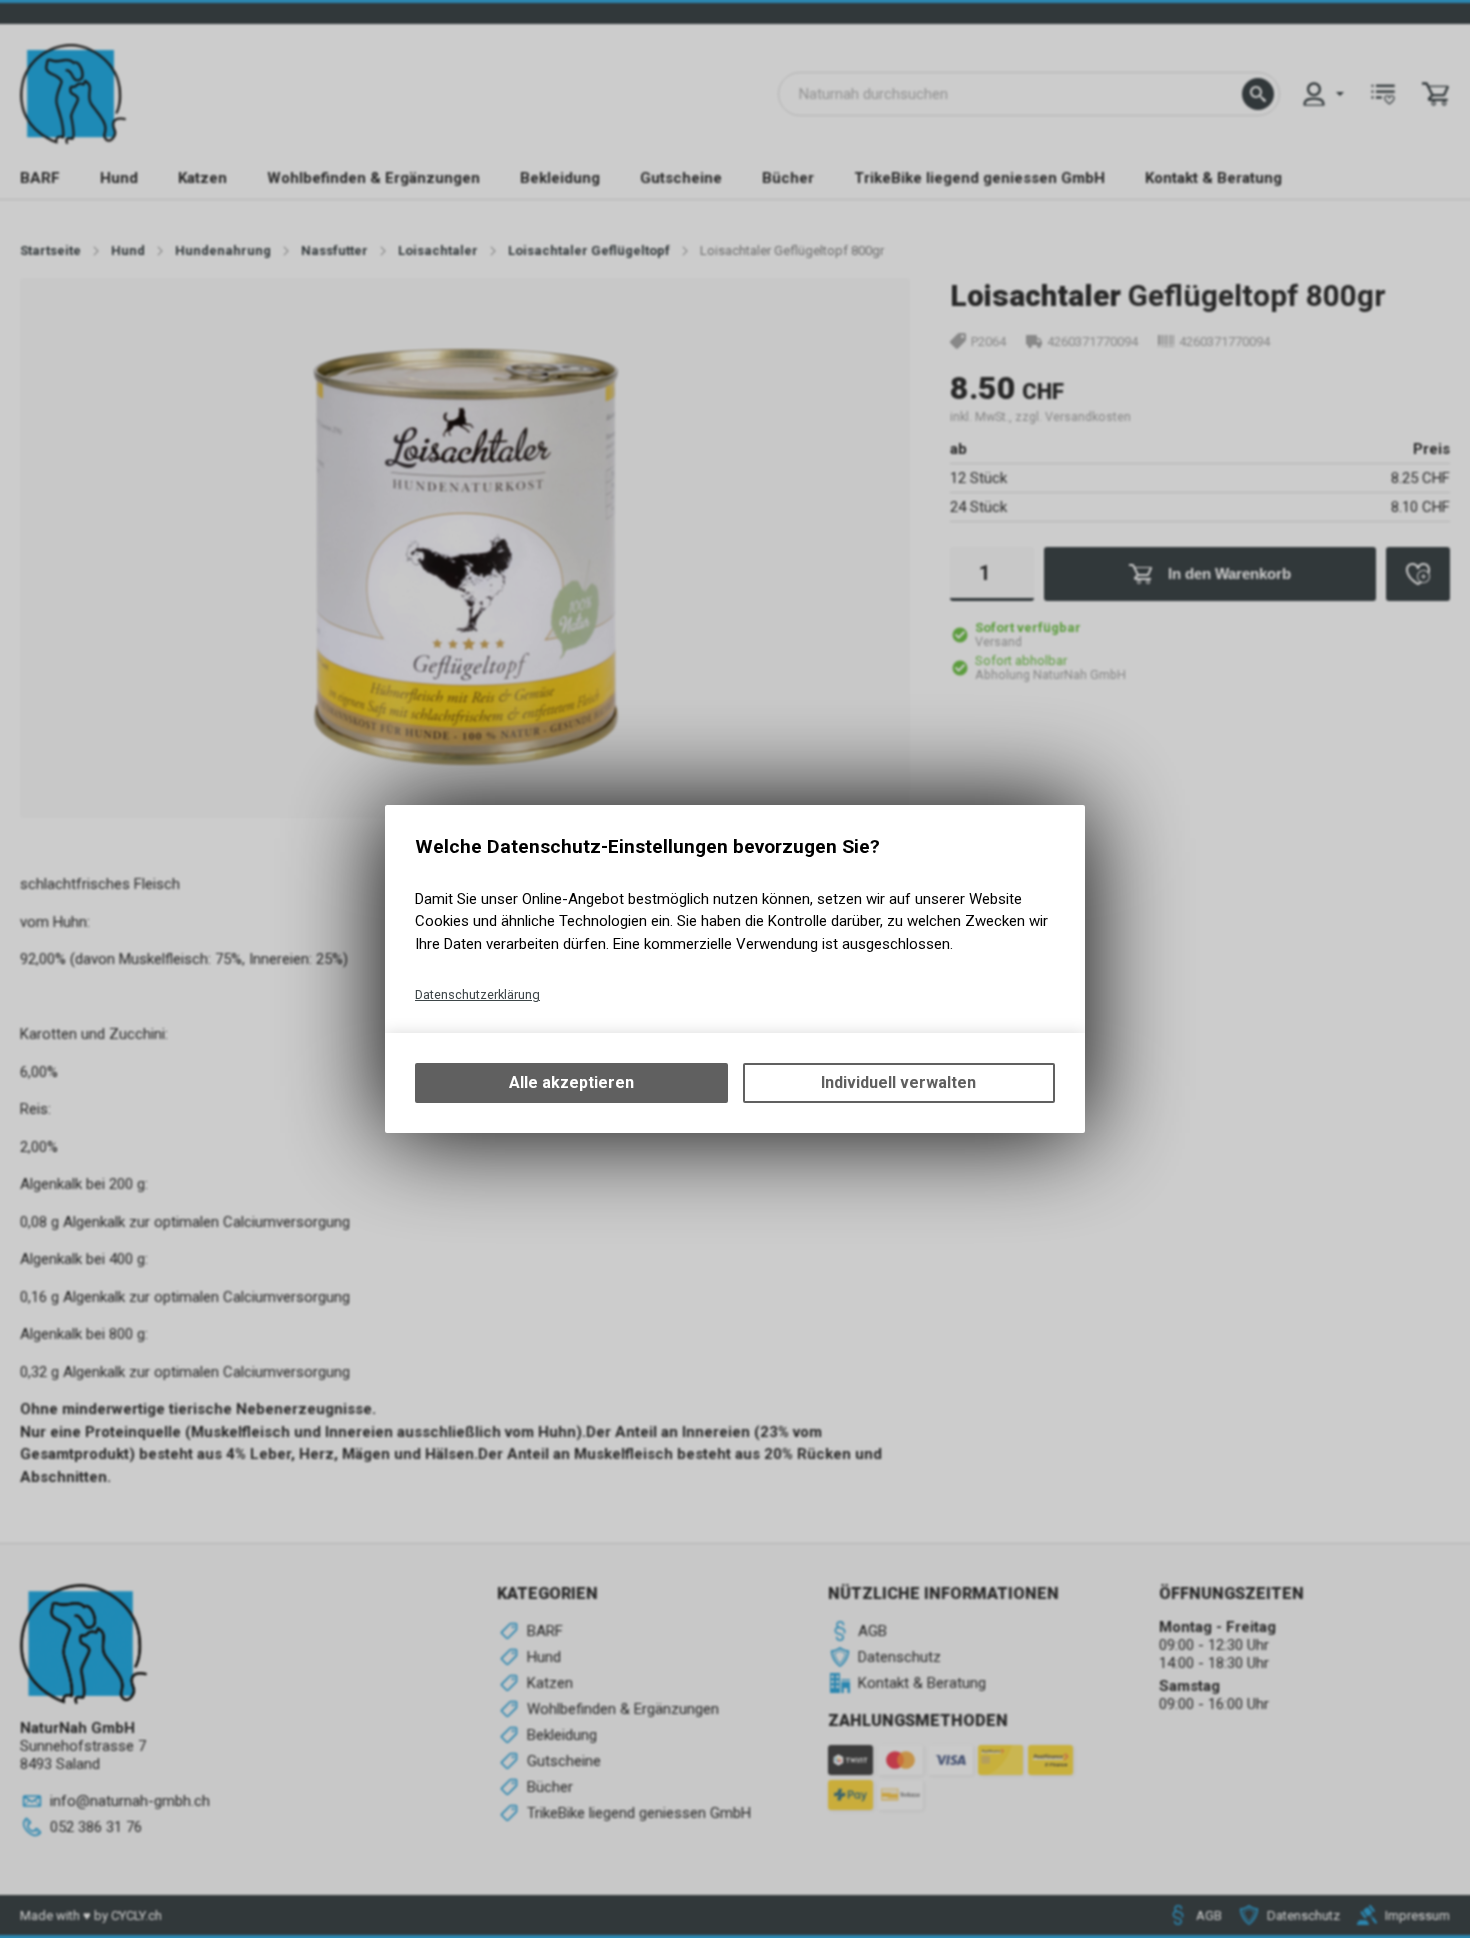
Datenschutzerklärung (477, 994)
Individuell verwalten (898, 1082)
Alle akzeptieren (571, 1082)
